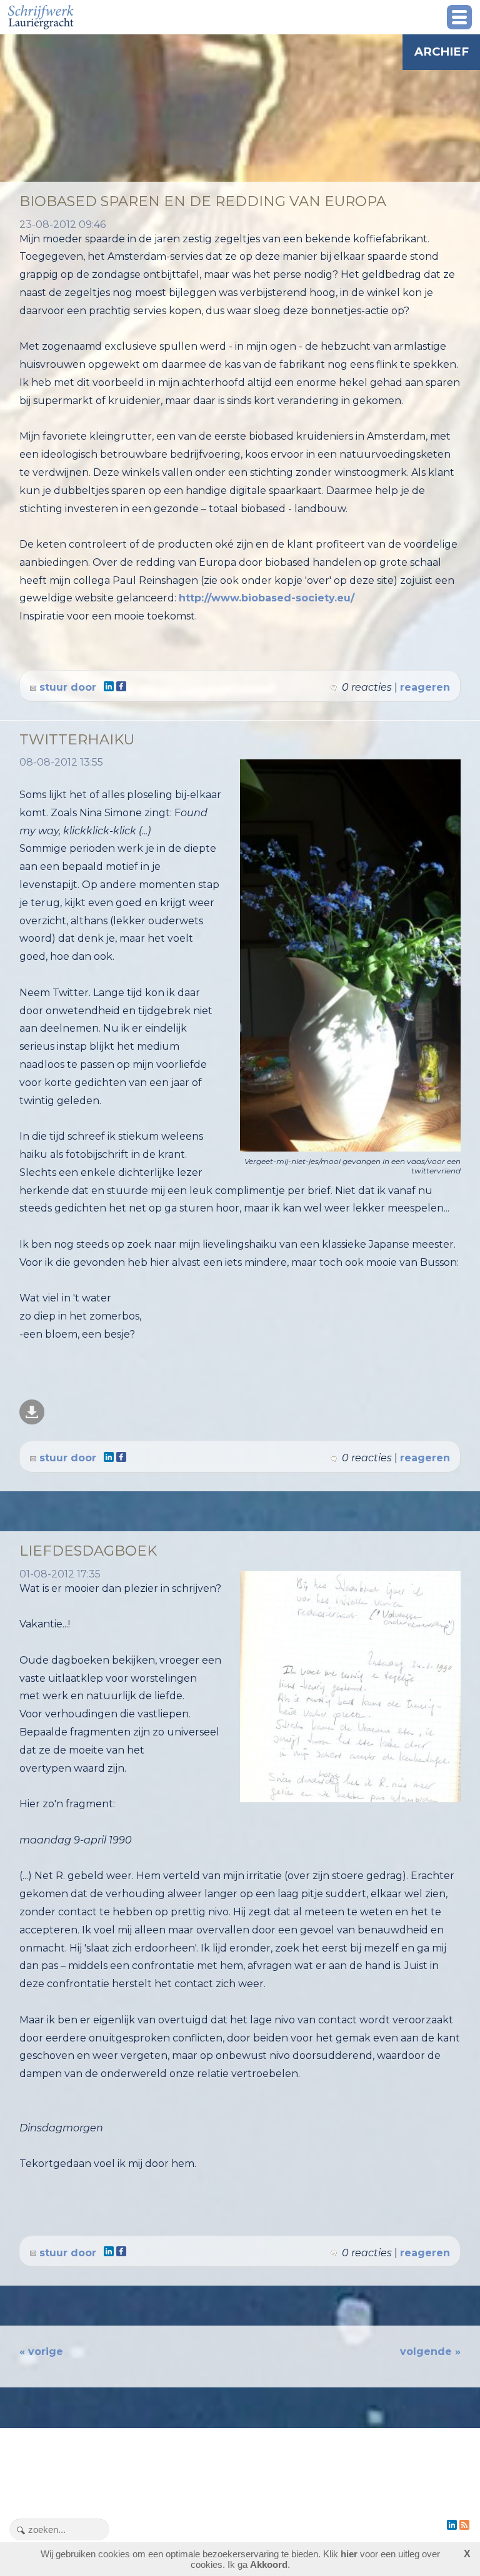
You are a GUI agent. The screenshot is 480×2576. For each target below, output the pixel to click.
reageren (425, 687)
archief (442, 52)
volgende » (430, 2351)
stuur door (66, 687)
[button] (459, 17)
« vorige (41, 2351)
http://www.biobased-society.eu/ (267, 598)
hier (349, 2554)
